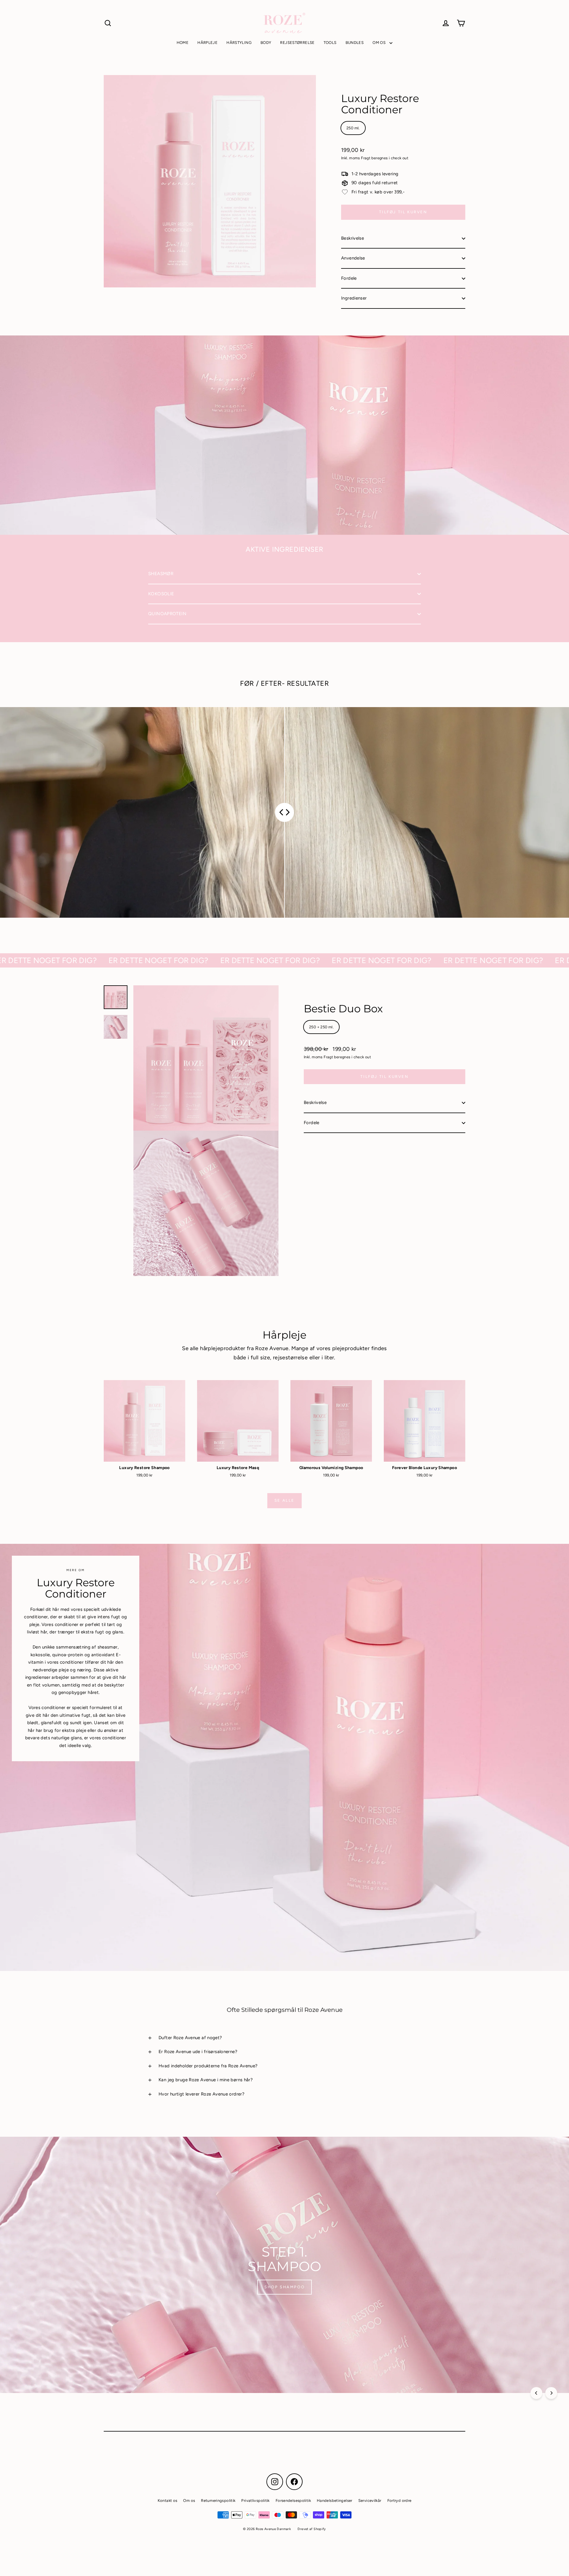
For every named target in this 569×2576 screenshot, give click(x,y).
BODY (266, 43)
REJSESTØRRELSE (297, 43)
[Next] (551, 2393)
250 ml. (353, 128)
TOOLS (330, 43)
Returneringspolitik (218, 2501)
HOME (183, 43)
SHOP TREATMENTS (285, 2290)
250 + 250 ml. (321, 1027)
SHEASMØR (161, 574)
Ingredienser (354, 298)
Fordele (349, 278)
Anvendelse (353, 258)
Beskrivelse (353, 238)
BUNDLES (355, 43)
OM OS (379, 43)
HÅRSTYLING (239, 43)
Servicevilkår (370, 2501)
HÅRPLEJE (207, 43)
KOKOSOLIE (161, 594)
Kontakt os (168, 2501)
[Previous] (536, 2393)
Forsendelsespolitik (293, 2501)
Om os (189, 2501)
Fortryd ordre (399, 2501)
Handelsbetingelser (335, 2501)
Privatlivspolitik (255, 2501)
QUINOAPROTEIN (167, 614)
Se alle (284, 1500)
